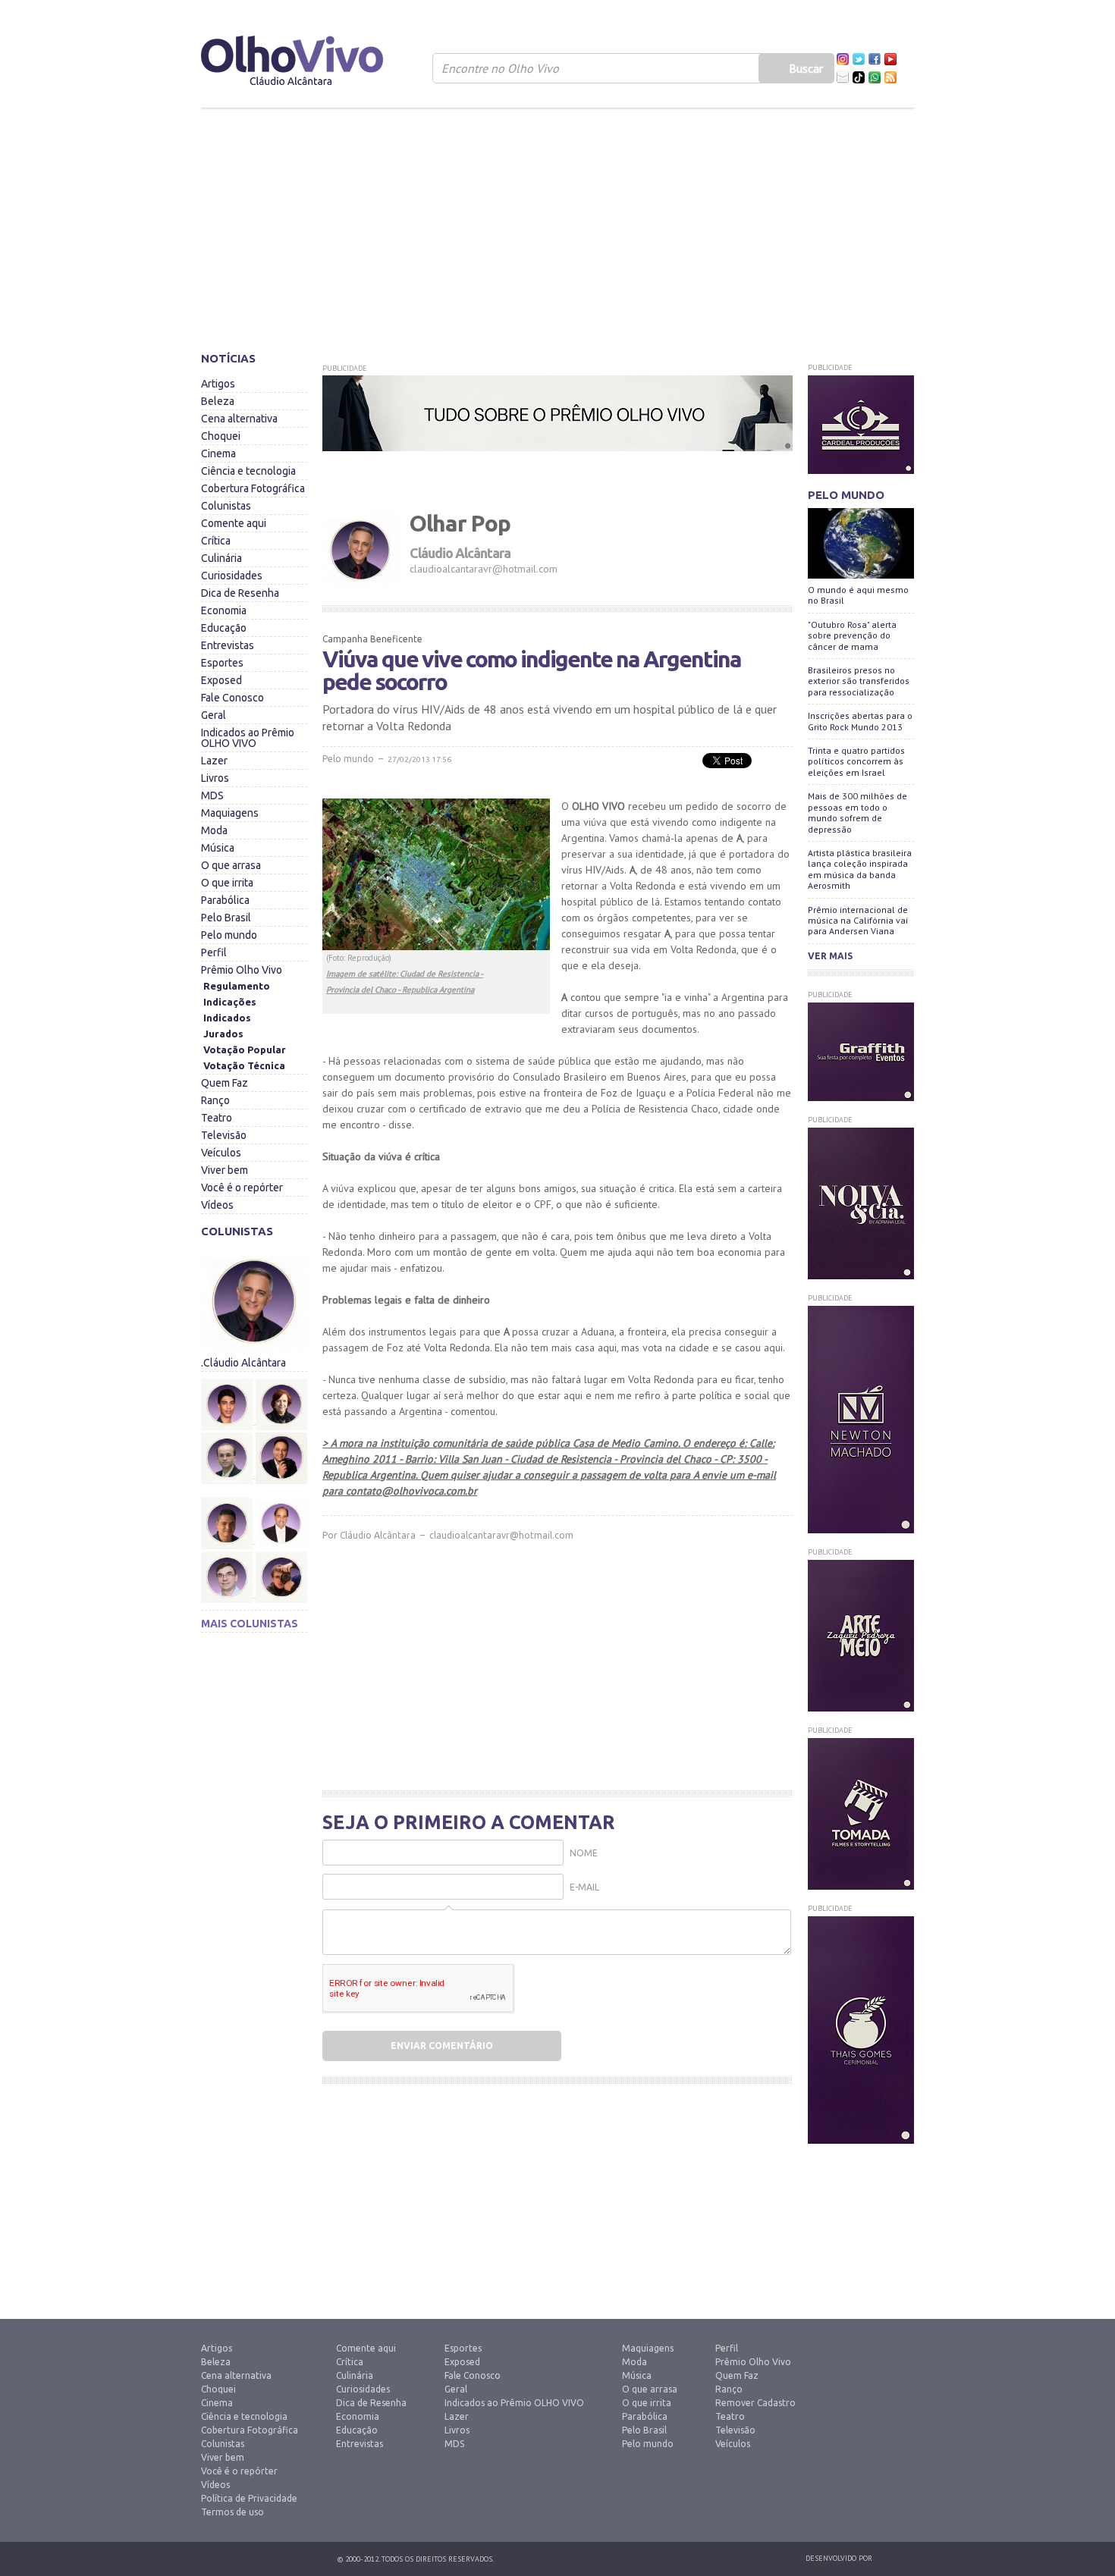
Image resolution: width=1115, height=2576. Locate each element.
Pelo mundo (229, 935)
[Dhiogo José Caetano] (228, 1404)
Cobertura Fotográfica (253, 488)
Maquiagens (230, 813)
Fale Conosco (232, 698)
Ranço (215, 1100)
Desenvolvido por (839, 2558)
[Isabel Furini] (281, 1375)
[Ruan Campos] (281, 1548)
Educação (224, 628)
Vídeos (217, 1205)
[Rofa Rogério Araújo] (228, 1577)
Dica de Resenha (240, 593)
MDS (212, 795)
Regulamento (237, 986)
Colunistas (226, 506)
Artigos (218, 384)
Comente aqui (234, 523)
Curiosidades (232, 576)
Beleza (218, 401)
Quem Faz (225, 1083)
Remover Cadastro (755, 2403)
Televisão (224, 1135)
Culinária (221, 558)
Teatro (217, 1118)
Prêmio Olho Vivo (242, 970)
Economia (224, 610)
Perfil (214, 952)
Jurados (223, 1034)
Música (218, 848)
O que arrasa (231, 865)
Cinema (218, 453)
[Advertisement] (557, 224)
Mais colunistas (250, 1624)
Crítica (216, 541)
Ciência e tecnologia (248, 471)
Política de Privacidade (249, 2498)
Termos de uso (232, 2512)
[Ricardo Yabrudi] (281, 1494)
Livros (215, 778)
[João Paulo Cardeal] (281, 1429)
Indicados (227, 1018)
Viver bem (225, 1170)
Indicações (230, 1002)
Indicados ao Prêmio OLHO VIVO (248, 738)
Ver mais (830, 956)
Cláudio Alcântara (378, 1535)
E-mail (584, 1887)
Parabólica (225, 900)
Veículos (221, 1153)
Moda (214, 830)
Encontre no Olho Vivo (500, 68)
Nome (584, 1853)
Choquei (221, 436)
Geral (214, 715)
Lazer (214, 761)
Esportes (222, 663)
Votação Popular (245, 1050)
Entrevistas (228, 645)
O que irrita (227, 883)
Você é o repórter (242, 1188)
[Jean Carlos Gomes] (228, 1458)
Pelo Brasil (226, 918)
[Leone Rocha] (228, 1523)
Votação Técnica (244, 1065)
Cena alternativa (239, 419)
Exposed (221, 680)
